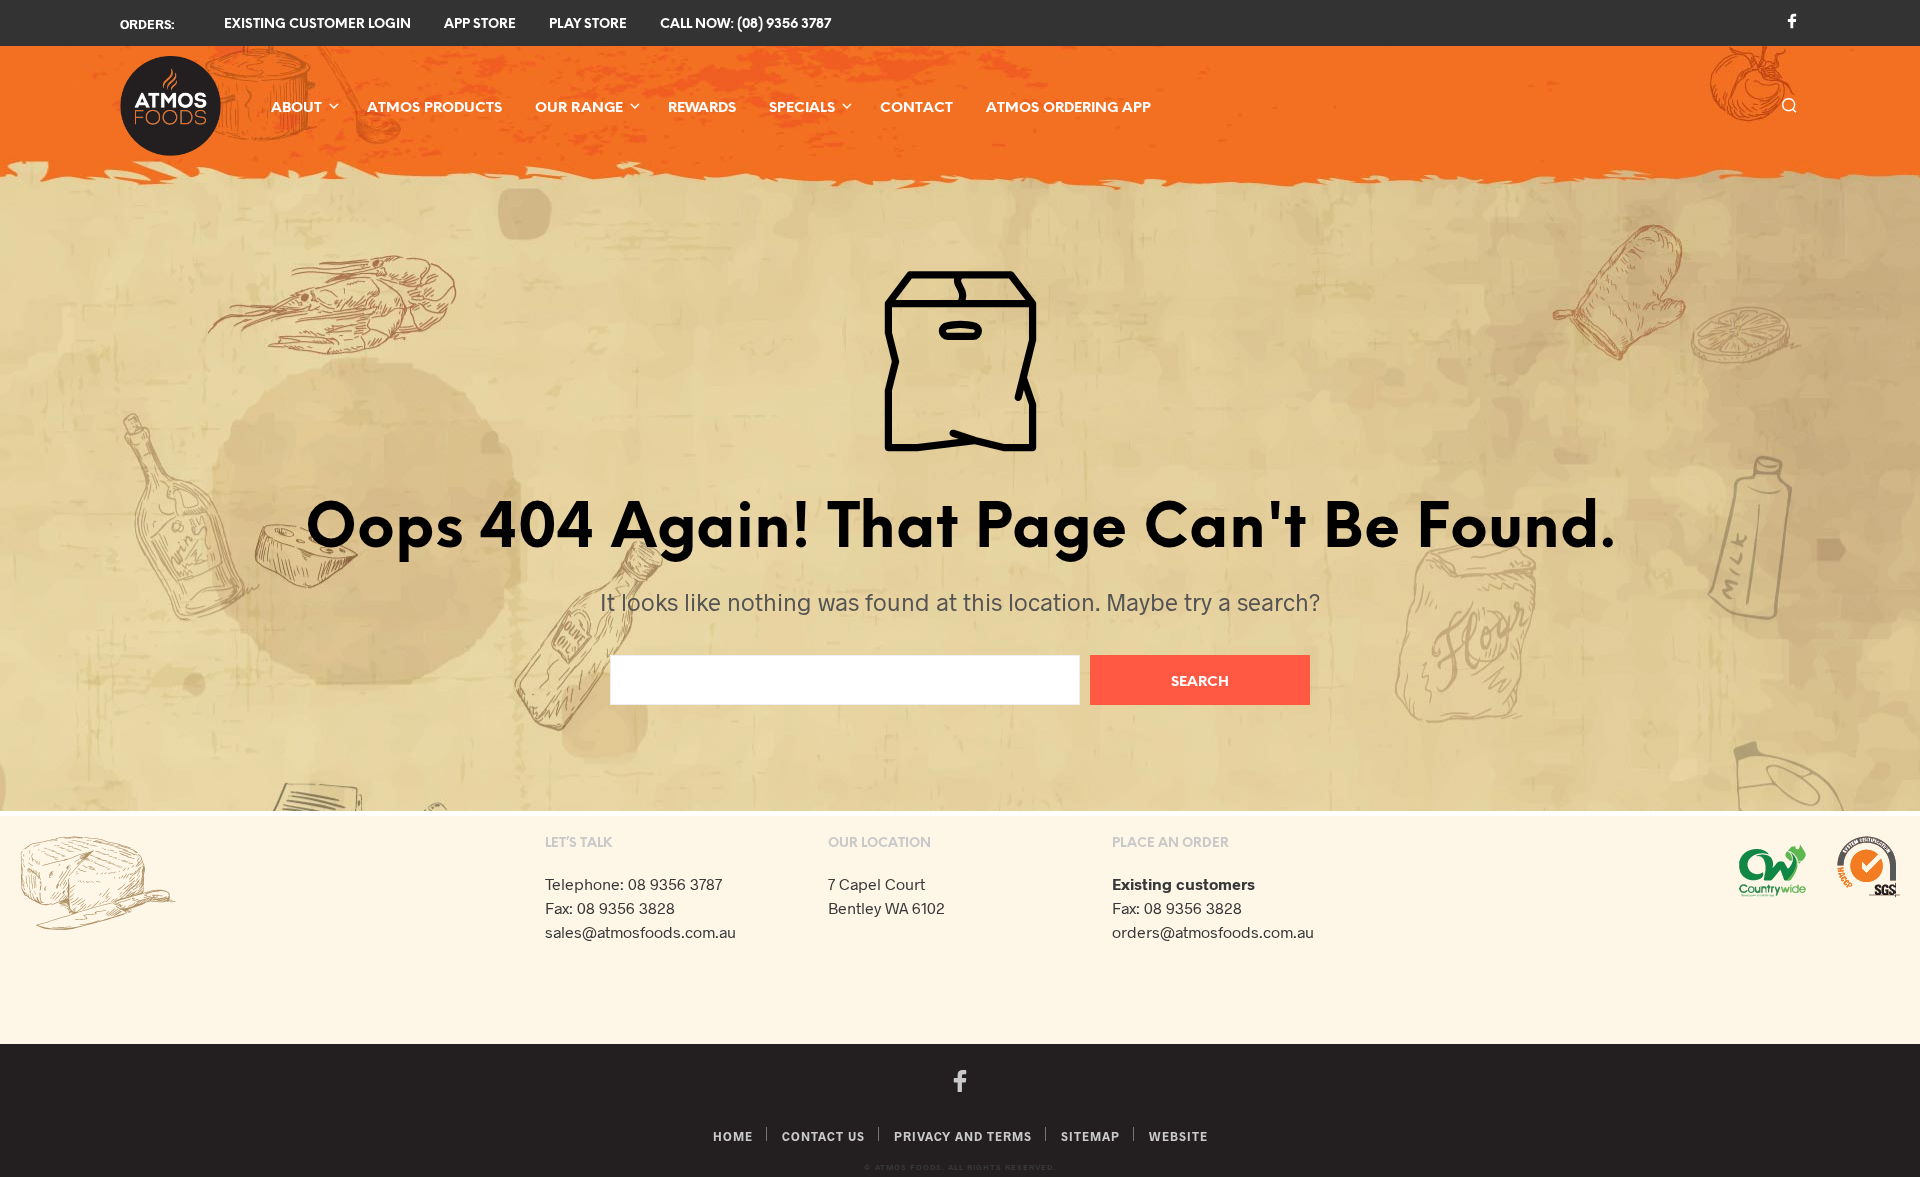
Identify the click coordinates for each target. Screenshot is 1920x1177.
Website (1178, 1136)
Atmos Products (434, 108)
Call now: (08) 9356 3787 (745, 24)
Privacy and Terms (963, 1136)
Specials (802, 108)
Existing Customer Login (317, 24)
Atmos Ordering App (1068, 108)
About (296, 108)
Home (733, 1136)
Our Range (579, 108)
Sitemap (1090, 1136)
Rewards (702, 108)
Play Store (588, 24)
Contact (916, 108)
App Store (480, 24)
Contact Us (823, 1136)
